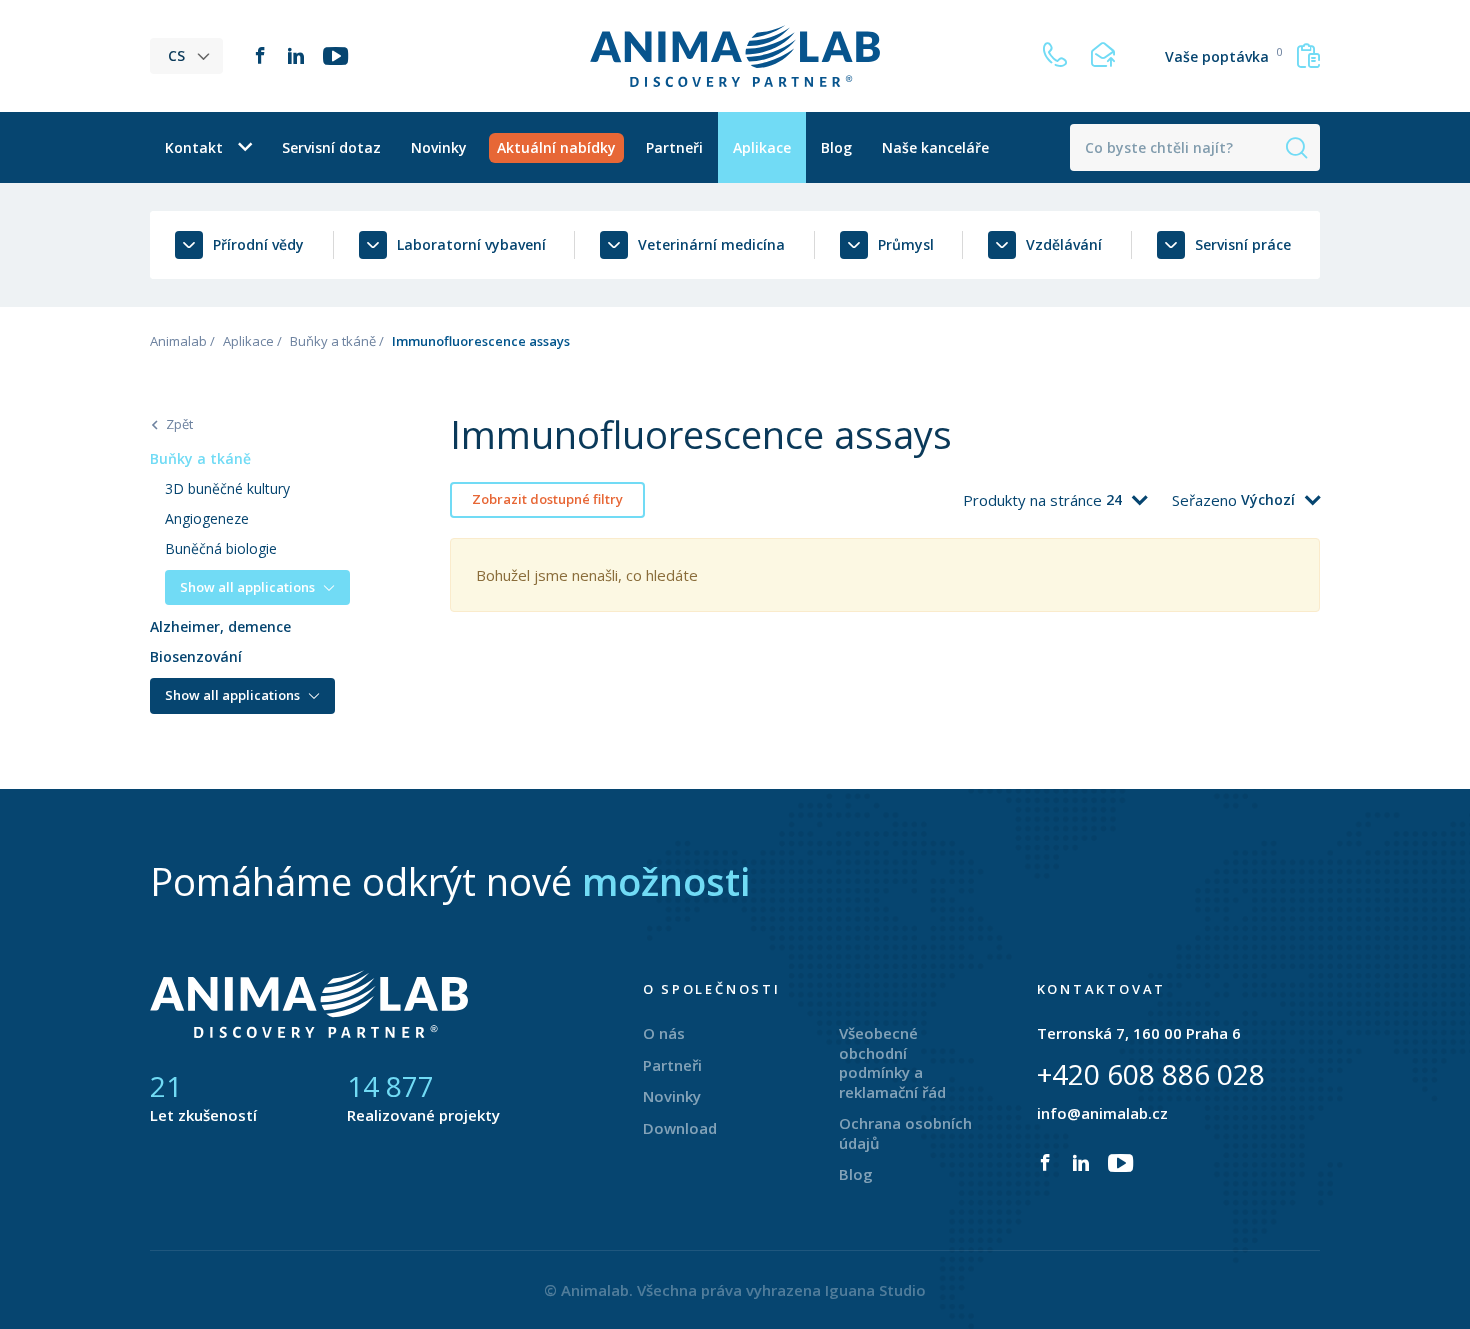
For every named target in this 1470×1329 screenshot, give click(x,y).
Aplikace (762, 147)
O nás (664, 1033)
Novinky (439, 147)
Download (680, 1128)
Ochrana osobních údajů (905, 1133)
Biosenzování (196, 656)
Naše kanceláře (935, 147)
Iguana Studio (875, 1290)
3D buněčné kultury (227, 488)
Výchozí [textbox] (1268, 499)
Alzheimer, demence (220, 626)
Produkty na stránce (1034, 500)
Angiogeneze (207, 518)
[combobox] (1126, 500)
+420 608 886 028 (1151, 1074)
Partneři (674, 147)
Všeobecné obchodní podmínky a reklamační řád (892, 1062)
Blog (836, 147)
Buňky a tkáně (333, 341)
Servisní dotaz (331, 147)
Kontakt (194, 147)
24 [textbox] (1114, 499)
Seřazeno (1206, 500)
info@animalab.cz (1102, 1113)
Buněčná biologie (221, 548)
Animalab (178, 341)
